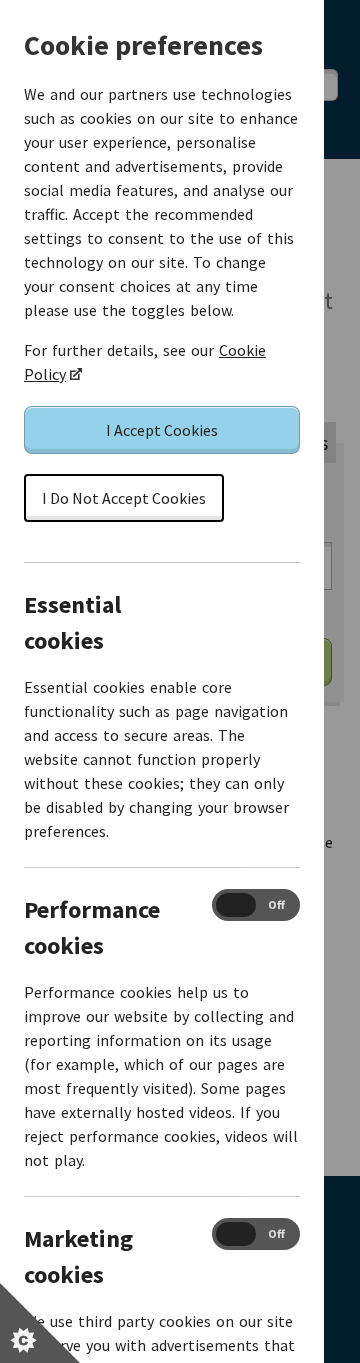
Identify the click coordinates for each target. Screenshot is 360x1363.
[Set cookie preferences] (40, 1323)
